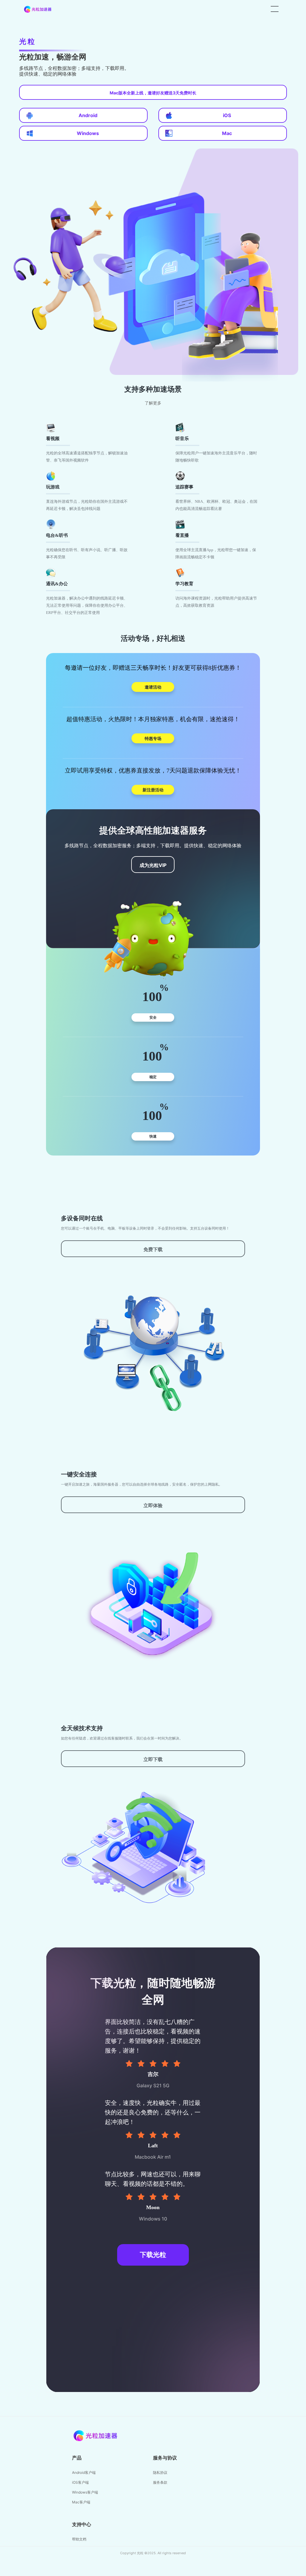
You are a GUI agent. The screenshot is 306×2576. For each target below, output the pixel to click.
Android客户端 (84, 2472)
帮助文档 (79, 2539)
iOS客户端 (80, 2482)
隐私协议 (160, 2472)
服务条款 (160, 2482)
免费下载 (153, 1249)
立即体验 (153, 1505)
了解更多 (153, 403)
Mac (227, 133)
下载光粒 (153, 2255)
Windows (88, 133)
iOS (227, 115)
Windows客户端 (85, 2492)
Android (88, 115)
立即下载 (153, 1759)
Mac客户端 (81, 2502)
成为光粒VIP (153, 865)
